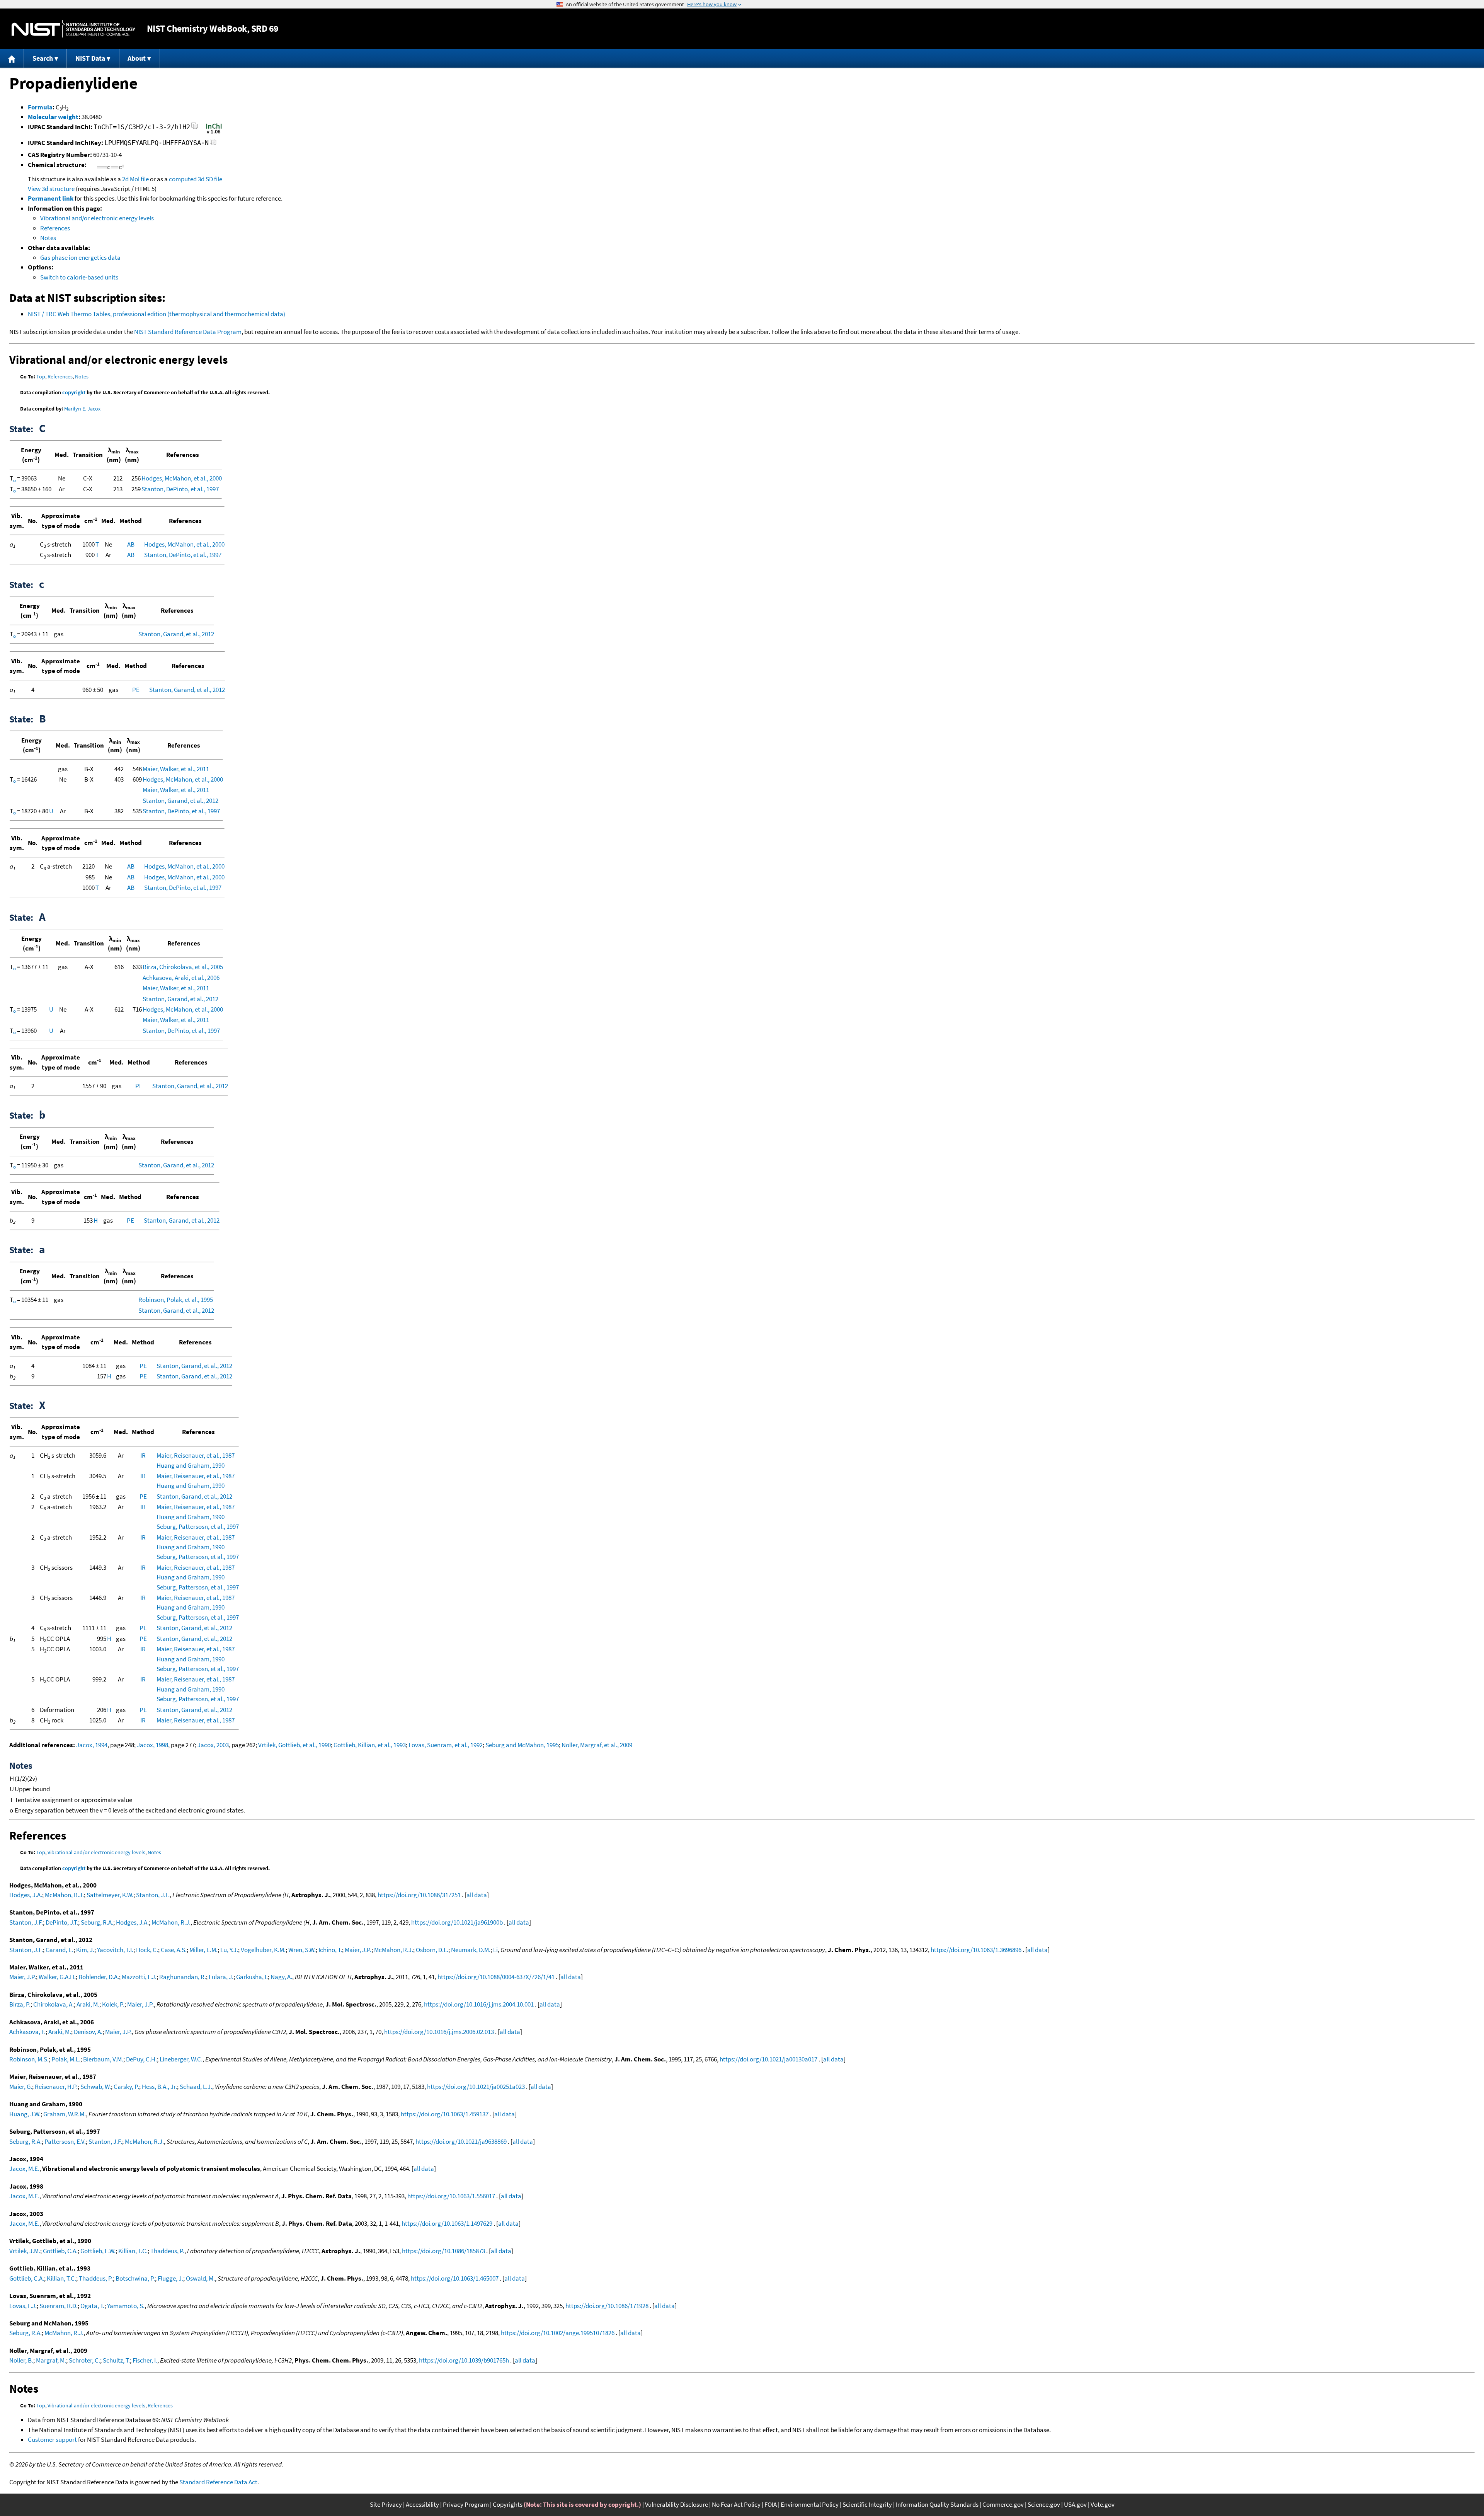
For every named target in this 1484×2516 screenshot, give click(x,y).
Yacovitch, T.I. (115, 1950)
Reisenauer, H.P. (56, 2087)
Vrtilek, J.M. (25, 2251)
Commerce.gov (1003, 2504)
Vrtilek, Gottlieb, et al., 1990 (294, 1745)
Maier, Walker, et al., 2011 (176, 769)
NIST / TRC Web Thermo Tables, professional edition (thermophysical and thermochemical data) (157, 314)
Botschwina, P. (135, 2278)
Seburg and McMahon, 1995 (522, 1745)
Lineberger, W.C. (181, 2059)
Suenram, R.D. (59, 2306)
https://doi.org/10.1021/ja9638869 (461, 2141)
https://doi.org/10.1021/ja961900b (457, 1922)
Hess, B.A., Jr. (159, 2087)
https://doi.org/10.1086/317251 (419, 1895)
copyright (74, 392)
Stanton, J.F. (153, 1895)
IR (143, 1455)
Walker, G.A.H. (57, 1977)
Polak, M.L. (66, 2059)
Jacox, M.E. (24, 2168)
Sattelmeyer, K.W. (110, 1895)
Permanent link (51, 198)
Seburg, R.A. (97, 1922)
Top (41, 376)
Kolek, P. (113, 2004)
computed (183, 179)
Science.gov (1044, 2504)
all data (477, 1895)
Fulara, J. (221, 1977)
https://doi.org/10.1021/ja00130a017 (768, 2059)
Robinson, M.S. (29, 2059)
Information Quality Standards (937, 2504)
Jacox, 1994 (92, 1745)
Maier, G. (21, 2087)
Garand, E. (60, 1950)
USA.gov (1075, 2504)
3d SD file (210, 179)
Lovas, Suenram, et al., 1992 (446, 1745)
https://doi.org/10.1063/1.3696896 (976, 1950)
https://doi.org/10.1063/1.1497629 (447, 2223)
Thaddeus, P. (167, 2251)
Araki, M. (88, 2004)
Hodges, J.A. (26, 1895)
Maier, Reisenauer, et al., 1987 (196, 1455)
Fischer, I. (145, 2360)
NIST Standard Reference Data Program (188, 332)
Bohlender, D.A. (99, 1977)
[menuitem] (12, 58)
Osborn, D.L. (432, 1950)
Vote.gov (1103, 2504)
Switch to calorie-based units (79, 277)
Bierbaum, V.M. (103, 2059)
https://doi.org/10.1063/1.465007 (455, 2278)
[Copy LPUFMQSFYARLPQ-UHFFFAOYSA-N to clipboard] (213, 144)
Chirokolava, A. (54, 2004)
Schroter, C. (84, 2360)
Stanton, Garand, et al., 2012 (176, 634)
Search (43, 58)
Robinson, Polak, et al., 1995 (176, 1300)
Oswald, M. (200, 2278)
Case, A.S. (174, 1950)
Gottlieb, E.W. (98, 2251)
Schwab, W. (96, 2087)
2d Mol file (135, 179)
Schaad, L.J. (196, 2087)
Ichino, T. (330, 1950)
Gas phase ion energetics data (80, 257)
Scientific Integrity (867, 2504)
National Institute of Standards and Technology (73, 29)
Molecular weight (53, 117)
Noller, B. (21, 2360)
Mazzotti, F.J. (139, 1977)
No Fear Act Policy (736, 2504)
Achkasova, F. (27, 2032)
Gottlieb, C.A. (60, 2251)
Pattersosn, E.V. (65, 2141)
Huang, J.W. (25, 2114)
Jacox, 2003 (213, 1745)
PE (136, 690)
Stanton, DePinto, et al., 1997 (180, 489)
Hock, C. (147, 1950)
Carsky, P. (126, 2087)
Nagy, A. (281, 1977)
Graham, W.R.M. (65, 2114)
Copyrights (508, 2504)
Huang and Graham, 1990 (191, 1465)
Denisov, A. (88, 2032)
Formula (40, 107)
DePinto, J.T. (62, 1922)
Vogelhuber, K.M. (263, 1950)
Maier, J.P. (358, 1950)
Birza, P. (20, 2004)
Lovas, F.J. (23, 2306)
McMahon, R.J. (64, 1895)
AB (131, 544)
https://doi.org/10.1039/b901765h (464, 2360)
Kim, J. (85, 1950)
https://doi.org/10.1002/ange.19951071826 (558, 2333)
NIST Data (90, 58)
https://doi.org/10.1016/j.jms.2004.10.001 (479, 2004)
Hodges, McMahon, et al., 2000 (182, 478)
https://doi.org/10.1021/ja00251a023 (476, 2087)
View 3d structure (51, 189)
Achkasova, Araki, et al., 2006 (181, 978)
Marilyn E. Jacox (82, 409)
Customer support (52, 2439)
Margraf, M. (51, 2360)
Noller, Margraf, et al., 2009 (597, 1745)
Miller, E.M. (203, 1950)
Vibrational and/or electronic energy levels (97, 218)
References (55, 228)
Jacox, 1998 (152, 1745)
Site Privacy (386, 2504)
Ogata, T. (92, 2306)
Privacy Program (466, 2504)
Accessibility (422, 2504)
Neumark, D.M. (471, 1950)
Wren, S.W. (302, 1950)
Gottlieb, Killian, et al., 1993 (370, 1745)
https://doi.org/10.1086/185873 (443, 2251)
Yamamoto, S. (126, 2306)
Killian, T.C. (133, 2251)
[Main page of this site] (12, 58)
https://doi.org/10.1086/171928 (607, 2306)
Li (495, 1950)
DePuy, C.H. (141, 2059)
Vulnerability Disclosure (676, 2504)
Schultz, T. (116, 2360)
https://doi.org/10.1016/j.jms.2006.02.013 (439, 2032)
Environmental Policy (810, 2504)
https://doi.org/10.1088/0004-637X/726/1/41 (496, 1977)
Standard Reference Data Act (218, 2482)
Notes (48, 238)
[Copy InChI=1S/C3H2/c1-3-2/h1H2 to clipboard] (195, 128)
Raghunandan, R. (183, 1977)
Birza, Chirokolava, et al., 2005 (183, 967)
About (137, 58)
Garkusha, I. (252, 1977)
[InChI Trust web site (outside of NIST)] (214, 133)
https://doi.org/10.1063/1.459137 (445, 2114)
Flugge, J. (170, 2278)
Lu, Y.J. (229, 1950)
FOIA (771, 2504)
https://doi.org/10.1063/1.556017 (451, 2196)
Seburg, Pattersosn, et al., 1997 (198, 1526)
